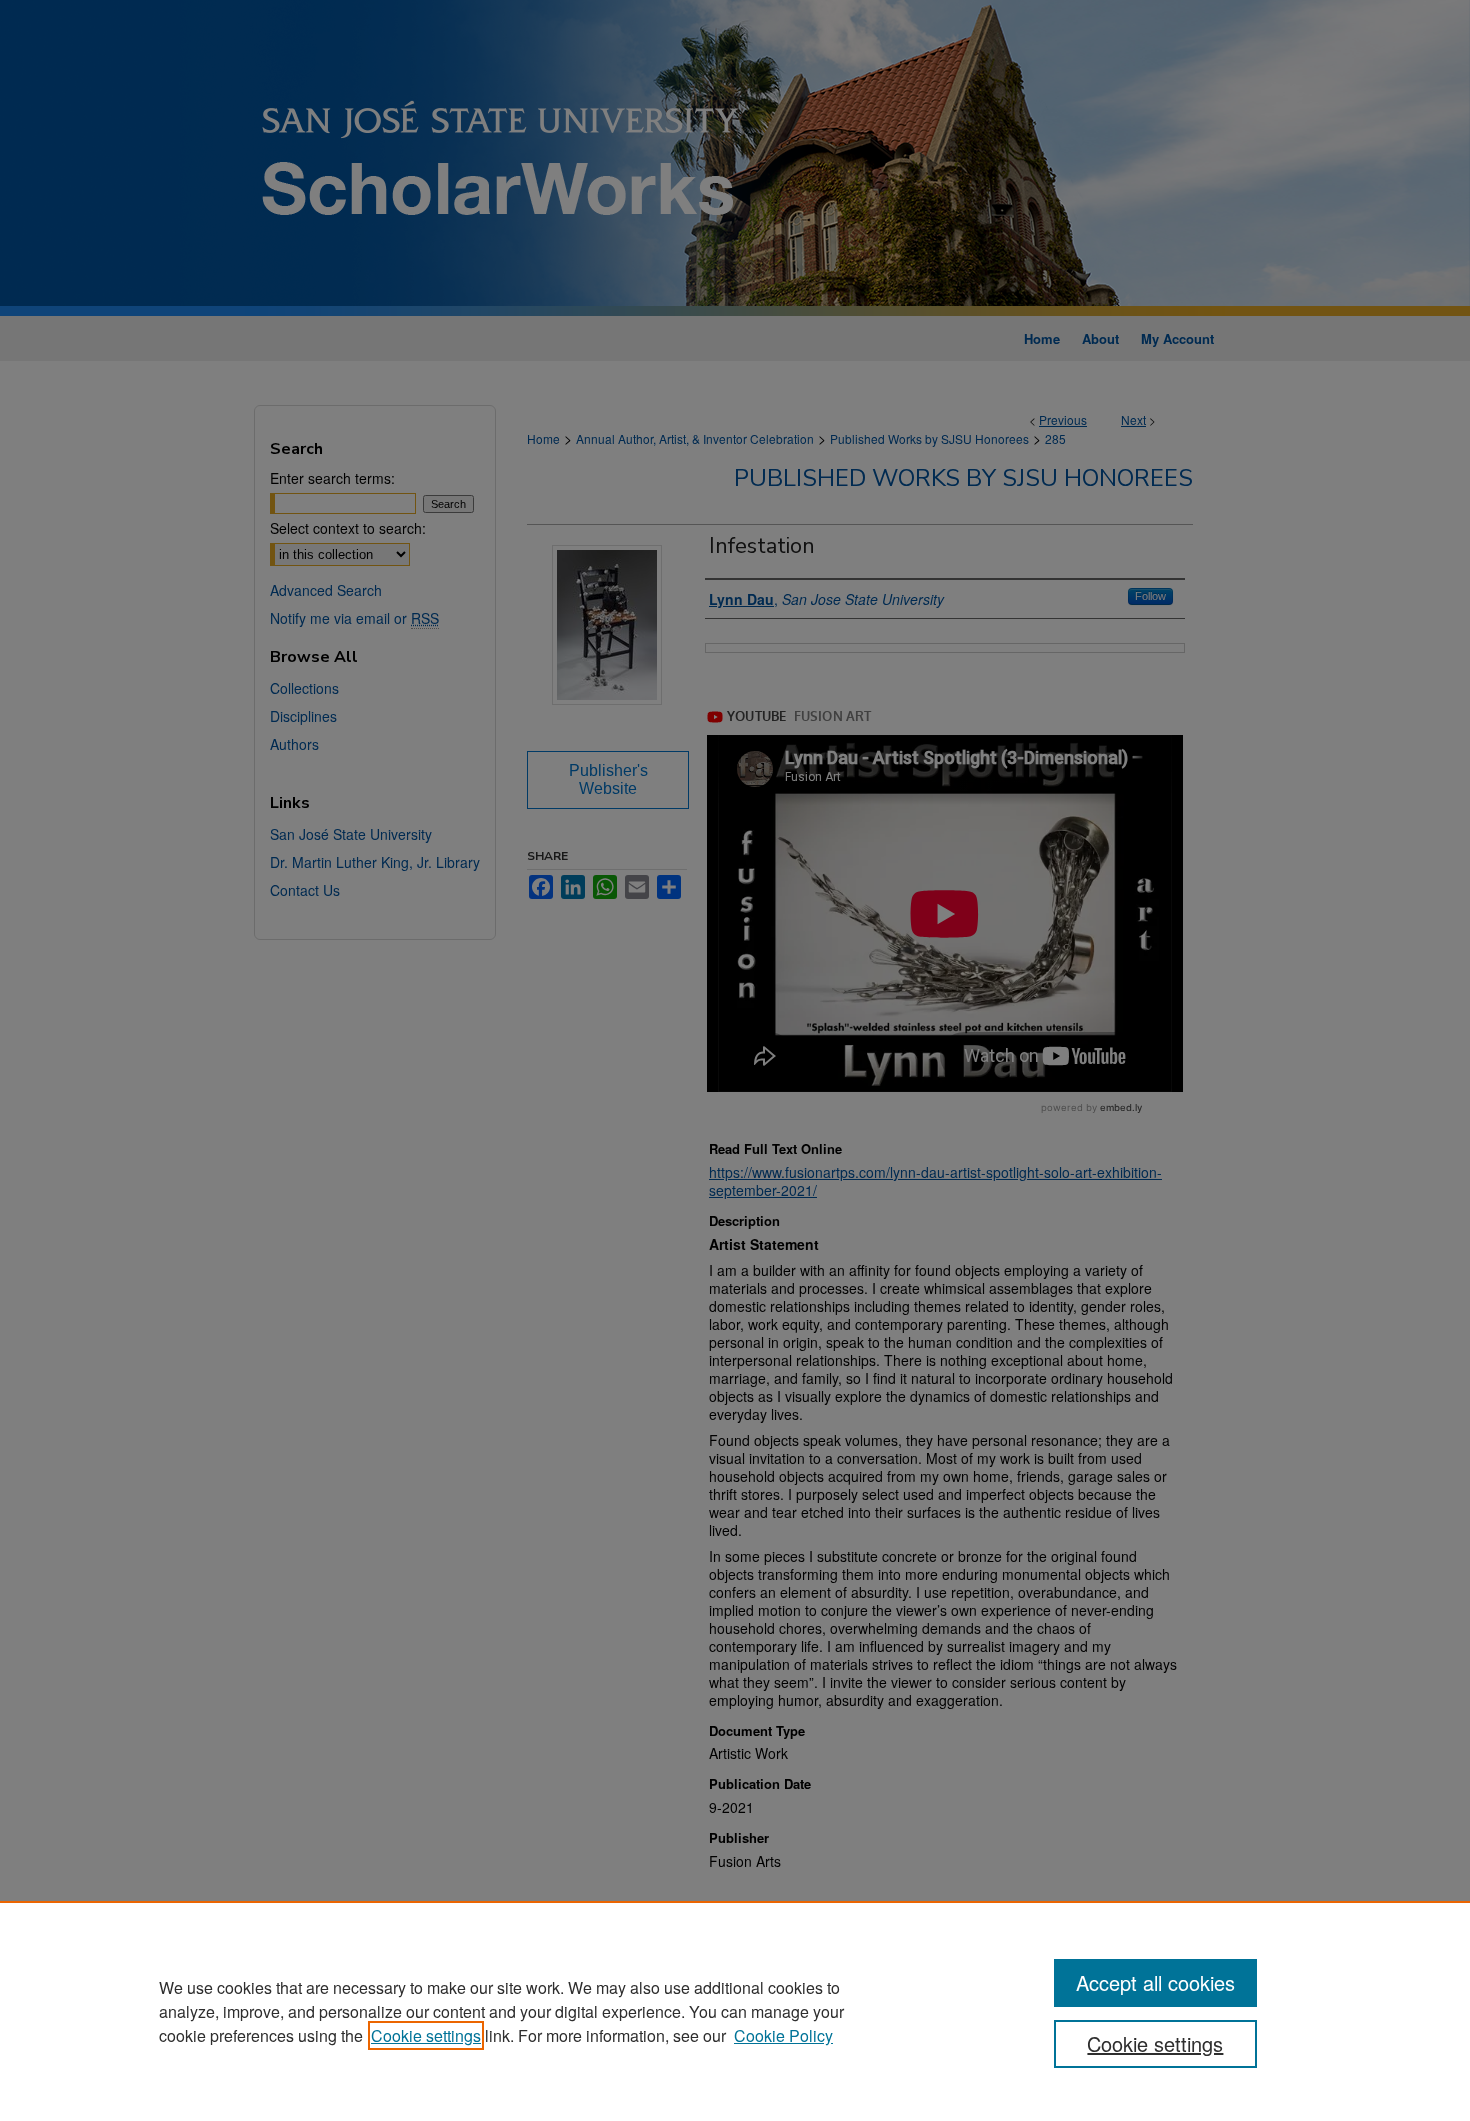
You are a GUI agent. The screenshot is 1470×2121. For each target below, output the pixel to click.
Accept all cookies (1155, 1982)
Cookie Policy (783, 2035)
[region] (735, 2011)
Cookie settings (426, 2035)
